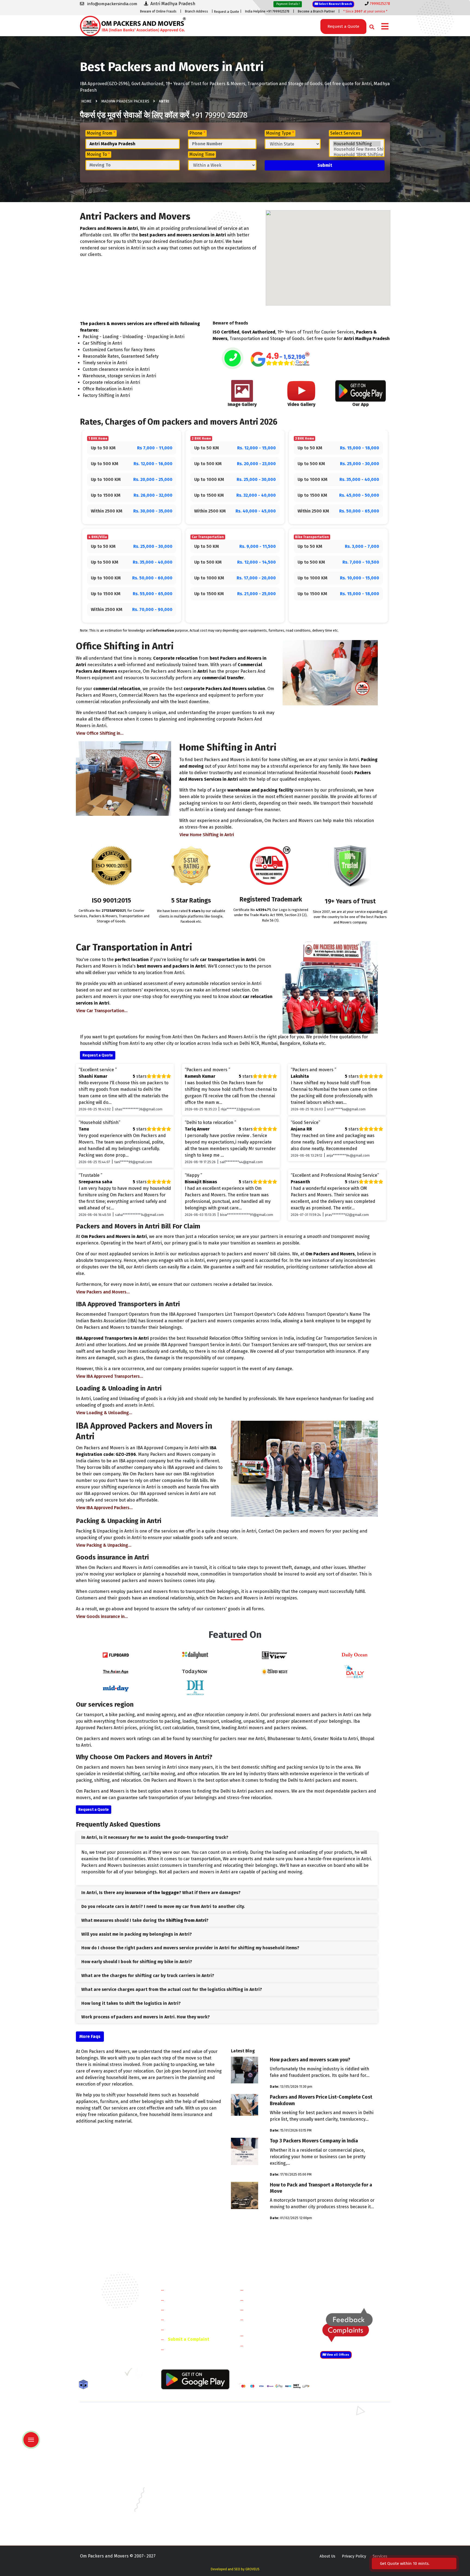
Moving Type (280, 133)
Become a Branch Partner (316, 11)
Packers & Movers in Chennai (105, 2479)
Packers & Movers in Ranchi (104, 2518)
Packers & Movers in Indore (263, 2487)
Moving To (98, 154)
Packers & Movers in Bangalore (346, 2463)
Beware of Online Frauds (158, 11)
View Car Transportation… (102, 1011)
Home (86, 101)
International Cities (267, 2345)
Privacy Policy (354, 2556)
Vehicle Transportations (271, 2310)
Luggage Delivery (274, 2335)
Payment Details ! (288, 4)
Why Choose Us (183, 2329)
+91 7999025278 (110, 2344)
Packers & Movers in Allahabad (266, 2463)
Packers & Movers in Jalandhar (186, 2495)
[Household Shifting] (357, 144)
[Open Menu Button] (385, 27)
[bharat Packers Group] (140, 2374)
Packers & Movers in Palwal (104, 2432)
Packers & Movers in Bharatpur (266, 2455)
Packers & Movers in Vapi (341, 2518)
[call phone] (233, 359)
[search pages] (370, 26)
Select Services (345, 133)
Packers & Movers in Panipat (344, 2424)
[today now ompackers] (195, 1671)
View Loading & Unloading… (104, 1413)
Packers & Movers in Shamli (343, 2447)
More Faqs (90, 2036)
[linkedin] (106, 2374)
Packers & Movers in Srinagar (185, 2518)
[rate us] (280, 359)
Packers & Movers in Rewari (184, 2424)
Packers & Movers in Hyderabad (187, 2487)
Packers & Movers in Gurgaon (185, 2416)
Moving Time (202, 154)
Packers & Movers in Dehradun (186, 2479)
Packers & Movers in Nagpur (105, 2511)
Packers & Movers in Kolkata (344, 2495)
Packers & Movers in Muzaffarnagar (111, 2455)
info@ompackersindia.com (361, 2290)
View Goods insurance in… (102, 1616)
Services (380, 2556)
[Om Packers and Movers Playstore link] (195, 2379)
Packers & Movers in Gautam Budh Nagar (354, 2440)
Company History (185, 2290)
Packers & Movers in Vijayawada (187, 2526)
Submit (325, 165)
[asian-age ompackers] (116, 1671)
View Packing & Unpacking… (104, 1545)
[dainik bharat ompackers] (275, 1671)
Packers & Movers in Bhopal (184, 2471)
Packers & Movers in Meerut (184, 2440)
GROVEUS (252, 2569)
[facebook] (84, 2374)
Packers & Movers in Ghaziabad (266, 2440)
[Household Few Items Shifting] (357, 149)
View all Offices (338, 2355)
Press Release (182, 2349)
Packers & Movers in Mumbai (344, 2503)
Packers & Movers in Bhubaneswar (269, 2471)
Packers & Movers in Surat (262, 2518)
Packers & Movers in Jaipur (103, 2495)
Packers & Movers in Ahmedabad (109, 2463)
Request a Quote (227, 12)
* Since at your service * (365, 11)
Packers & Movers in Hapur (263, 2447)
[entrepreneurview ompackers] (275, 1655)
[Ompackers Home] (133, 25)
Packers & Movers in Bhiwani (185, 2432)
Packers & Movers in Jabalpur (345, 2487)
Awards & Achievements (192, 2300)
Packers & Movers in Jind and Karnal (350, 2432)
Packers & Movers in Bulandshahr (109, 2447)
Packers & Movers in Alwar (183, 2455)
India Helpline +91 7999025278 (267, 11)
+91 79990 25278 (219, 115)
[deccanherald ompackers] (195, 1687)
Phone (197, 133)
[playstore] (32, 2428)
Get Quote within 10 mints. (406, 2563)
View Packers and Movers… (103, 1292)
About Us (327, 2556)
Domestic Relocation (268, 2290)
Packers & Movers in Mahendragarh (270, 2432)
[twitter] (95, 2374)
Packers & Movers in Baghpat (185, 2447)
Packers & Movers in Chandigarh (347, 2471)
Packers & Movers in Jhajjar (263, 2424)
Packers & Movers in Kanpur (264, 2495)
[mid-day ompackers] (116, 1687)
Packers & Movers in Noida (103, 2440)
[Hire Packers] (85, 2386)
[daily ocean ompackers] (354, 1655)
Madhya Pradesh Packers (125, 101)
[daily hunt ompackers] (195, 1655)
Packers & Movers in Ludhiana (186, 2503)
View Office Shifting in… (100, 733)
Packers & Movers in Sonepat (106, 2424)
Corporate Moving (265, 2300)
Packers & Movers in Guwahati (345, 2479)
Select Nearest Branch (335, 4)
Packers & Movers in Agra (341, 2455)
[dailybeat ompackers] (354, 1671)
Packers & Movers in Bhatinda (106, 2471)
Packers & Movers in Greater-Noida (270, 2479)
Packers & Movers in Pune (342, 2511)
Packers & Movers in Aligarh (184, 2463)
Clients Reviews (183, 2310)
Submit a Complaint (188, 2339)
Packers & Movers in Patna (262, 2511)
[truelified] (129, 2374)
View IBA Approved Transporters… (110, 1376)
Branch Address (197, 11)
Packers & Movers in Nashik (184, 2511)
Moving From (101, 133)
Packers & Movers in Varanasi (105, 2526)
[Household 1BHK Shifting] (357, 155)
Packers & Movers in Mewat (263, 2416)
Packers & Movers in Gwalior (105, 2487)
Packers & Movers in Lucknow (106, 2503)
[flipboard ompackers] (116, 1655)
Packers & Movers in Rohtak (343, 2416)
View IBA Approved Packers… (104, 1508)
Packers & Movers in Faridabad (107, 2416)
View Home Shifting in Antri (207, 835)
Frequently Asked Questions (196, 2319)
